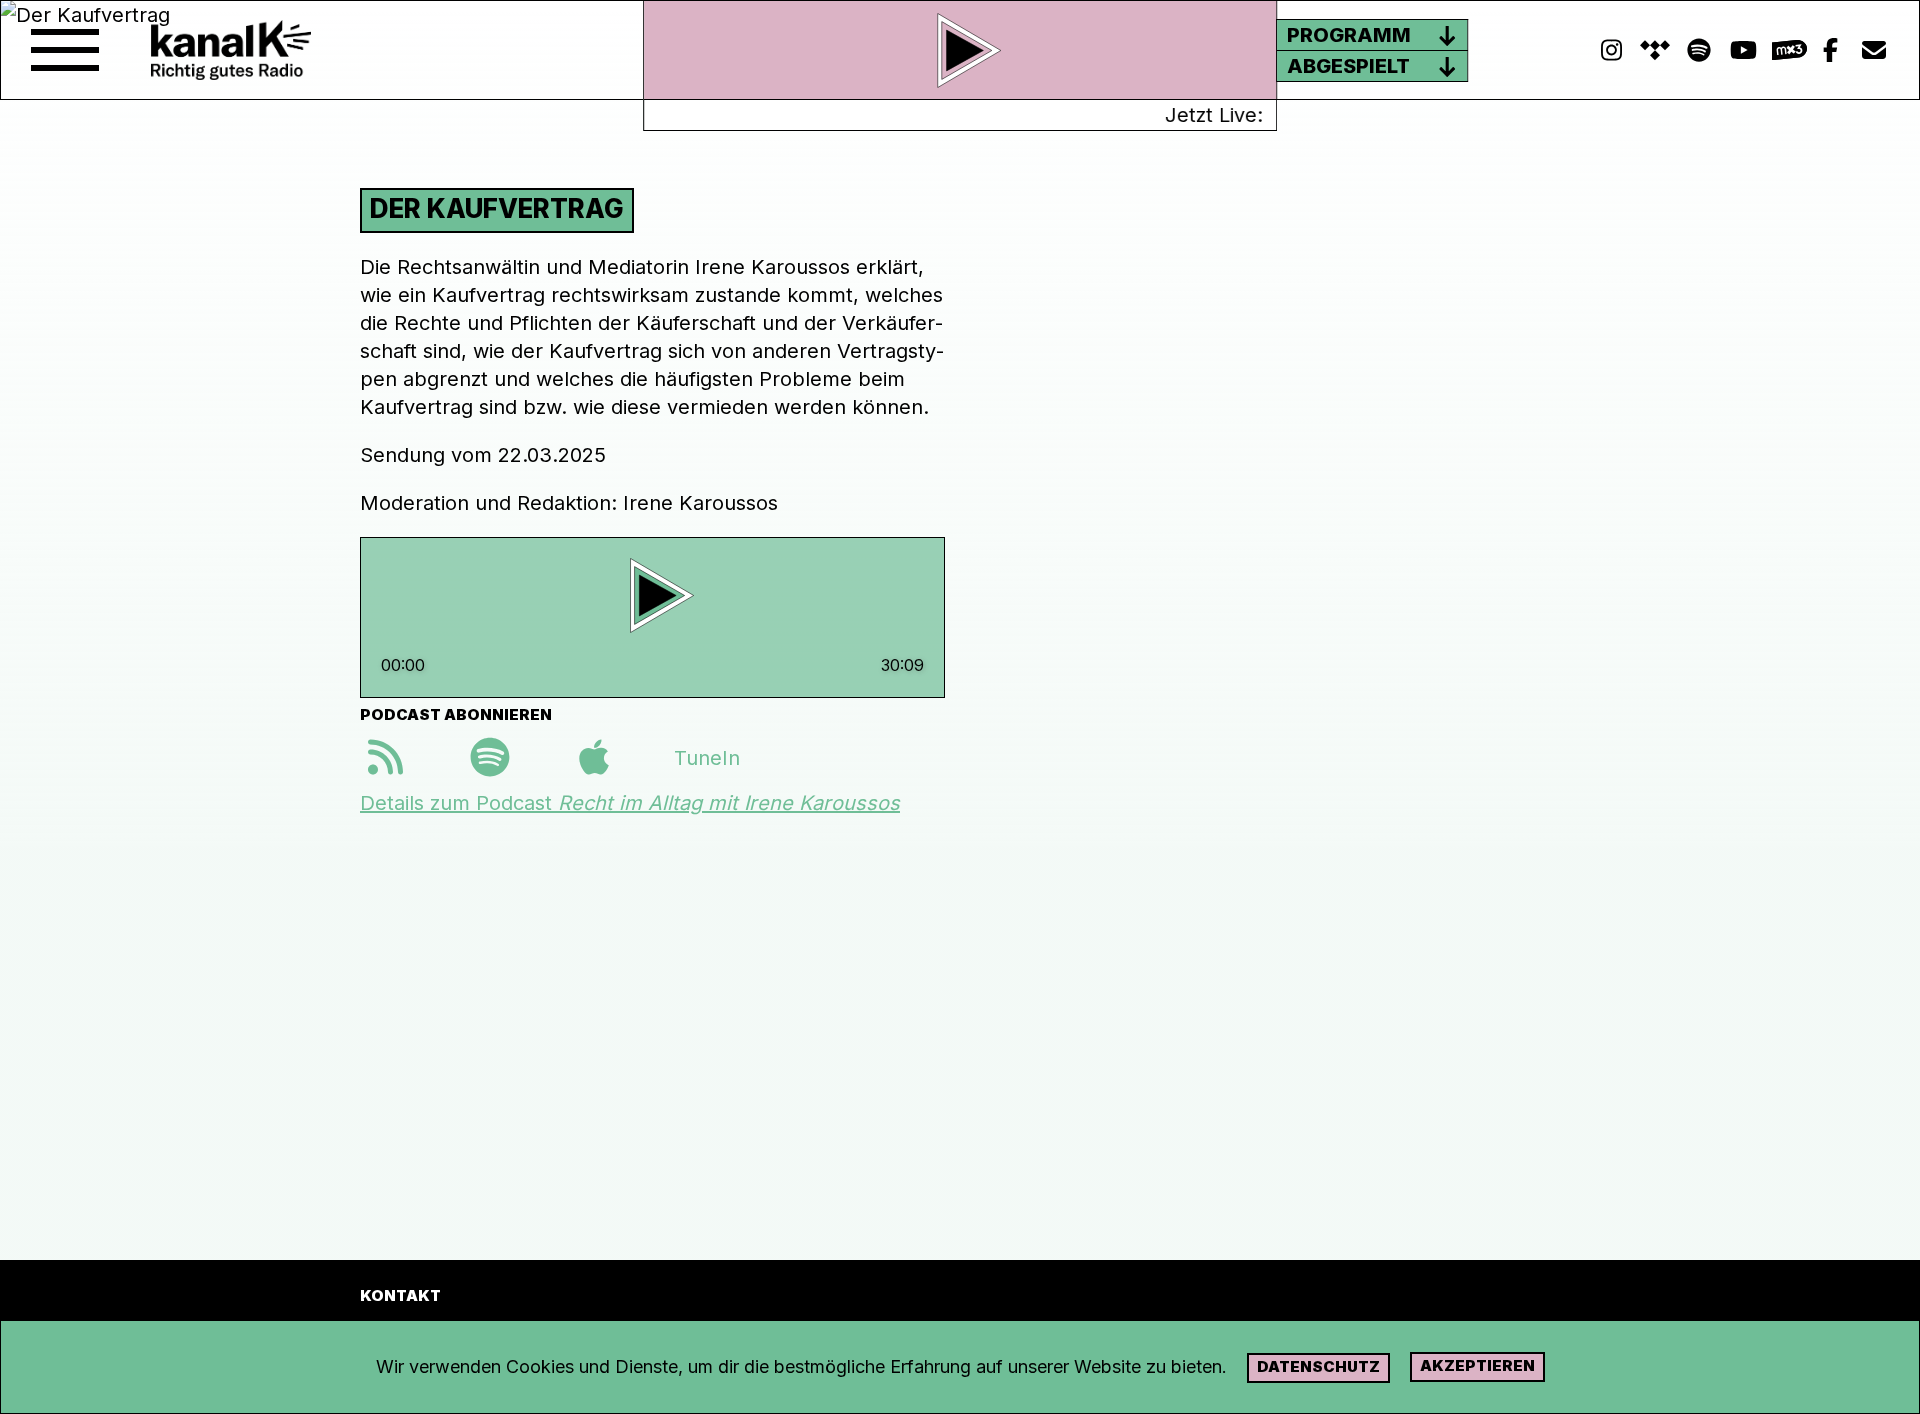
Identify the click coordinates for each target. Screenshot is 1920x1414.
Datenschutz (1318, 1366)
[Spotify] (1655, 50)
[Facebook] (1830, 50)
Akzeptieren (1477, 1365)
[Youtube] (1743, 50)
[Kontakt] (1874, 50)
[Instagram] (1611, 50)
